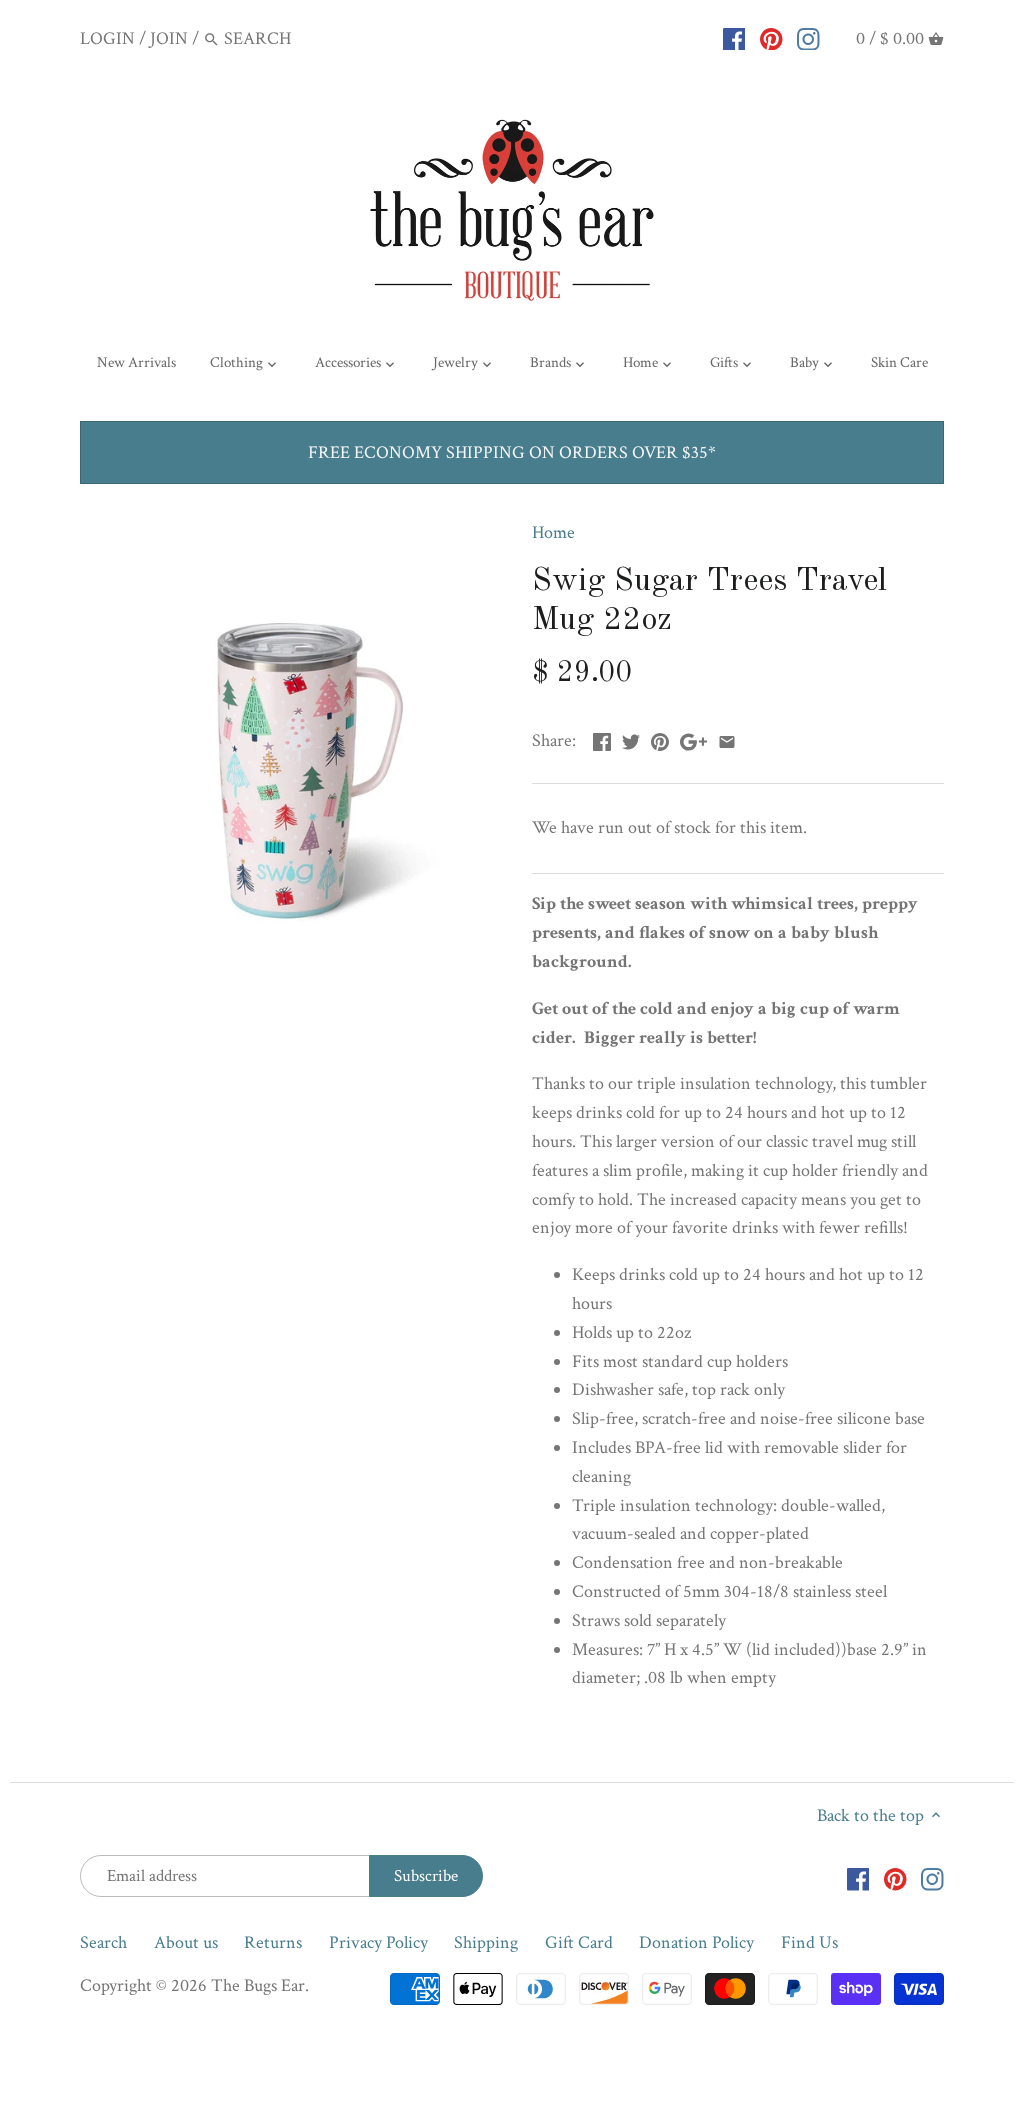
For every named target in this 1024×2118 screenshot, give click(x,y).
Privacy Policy (378, 1942)
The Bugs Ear (258, 1985)
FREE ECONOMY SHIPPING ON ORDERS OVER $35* (512, 452)
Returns (273, 1942)
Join (169, 38)
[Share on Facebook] (602, 738)
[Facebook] (734, 38)
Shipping (486, 1942)
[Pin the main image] (660, 738)
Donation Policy (696, 1942)
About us (186, 1942)
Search (103, 1942)
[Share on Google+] (693, 738)
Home (553, 532)
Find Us (809, 1942)
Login (107, 38)
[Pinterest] (771, 38)
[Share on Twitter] (631, 738)
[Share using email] (727, 738)
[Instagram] (808, 38)
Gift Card (579, 1942)
